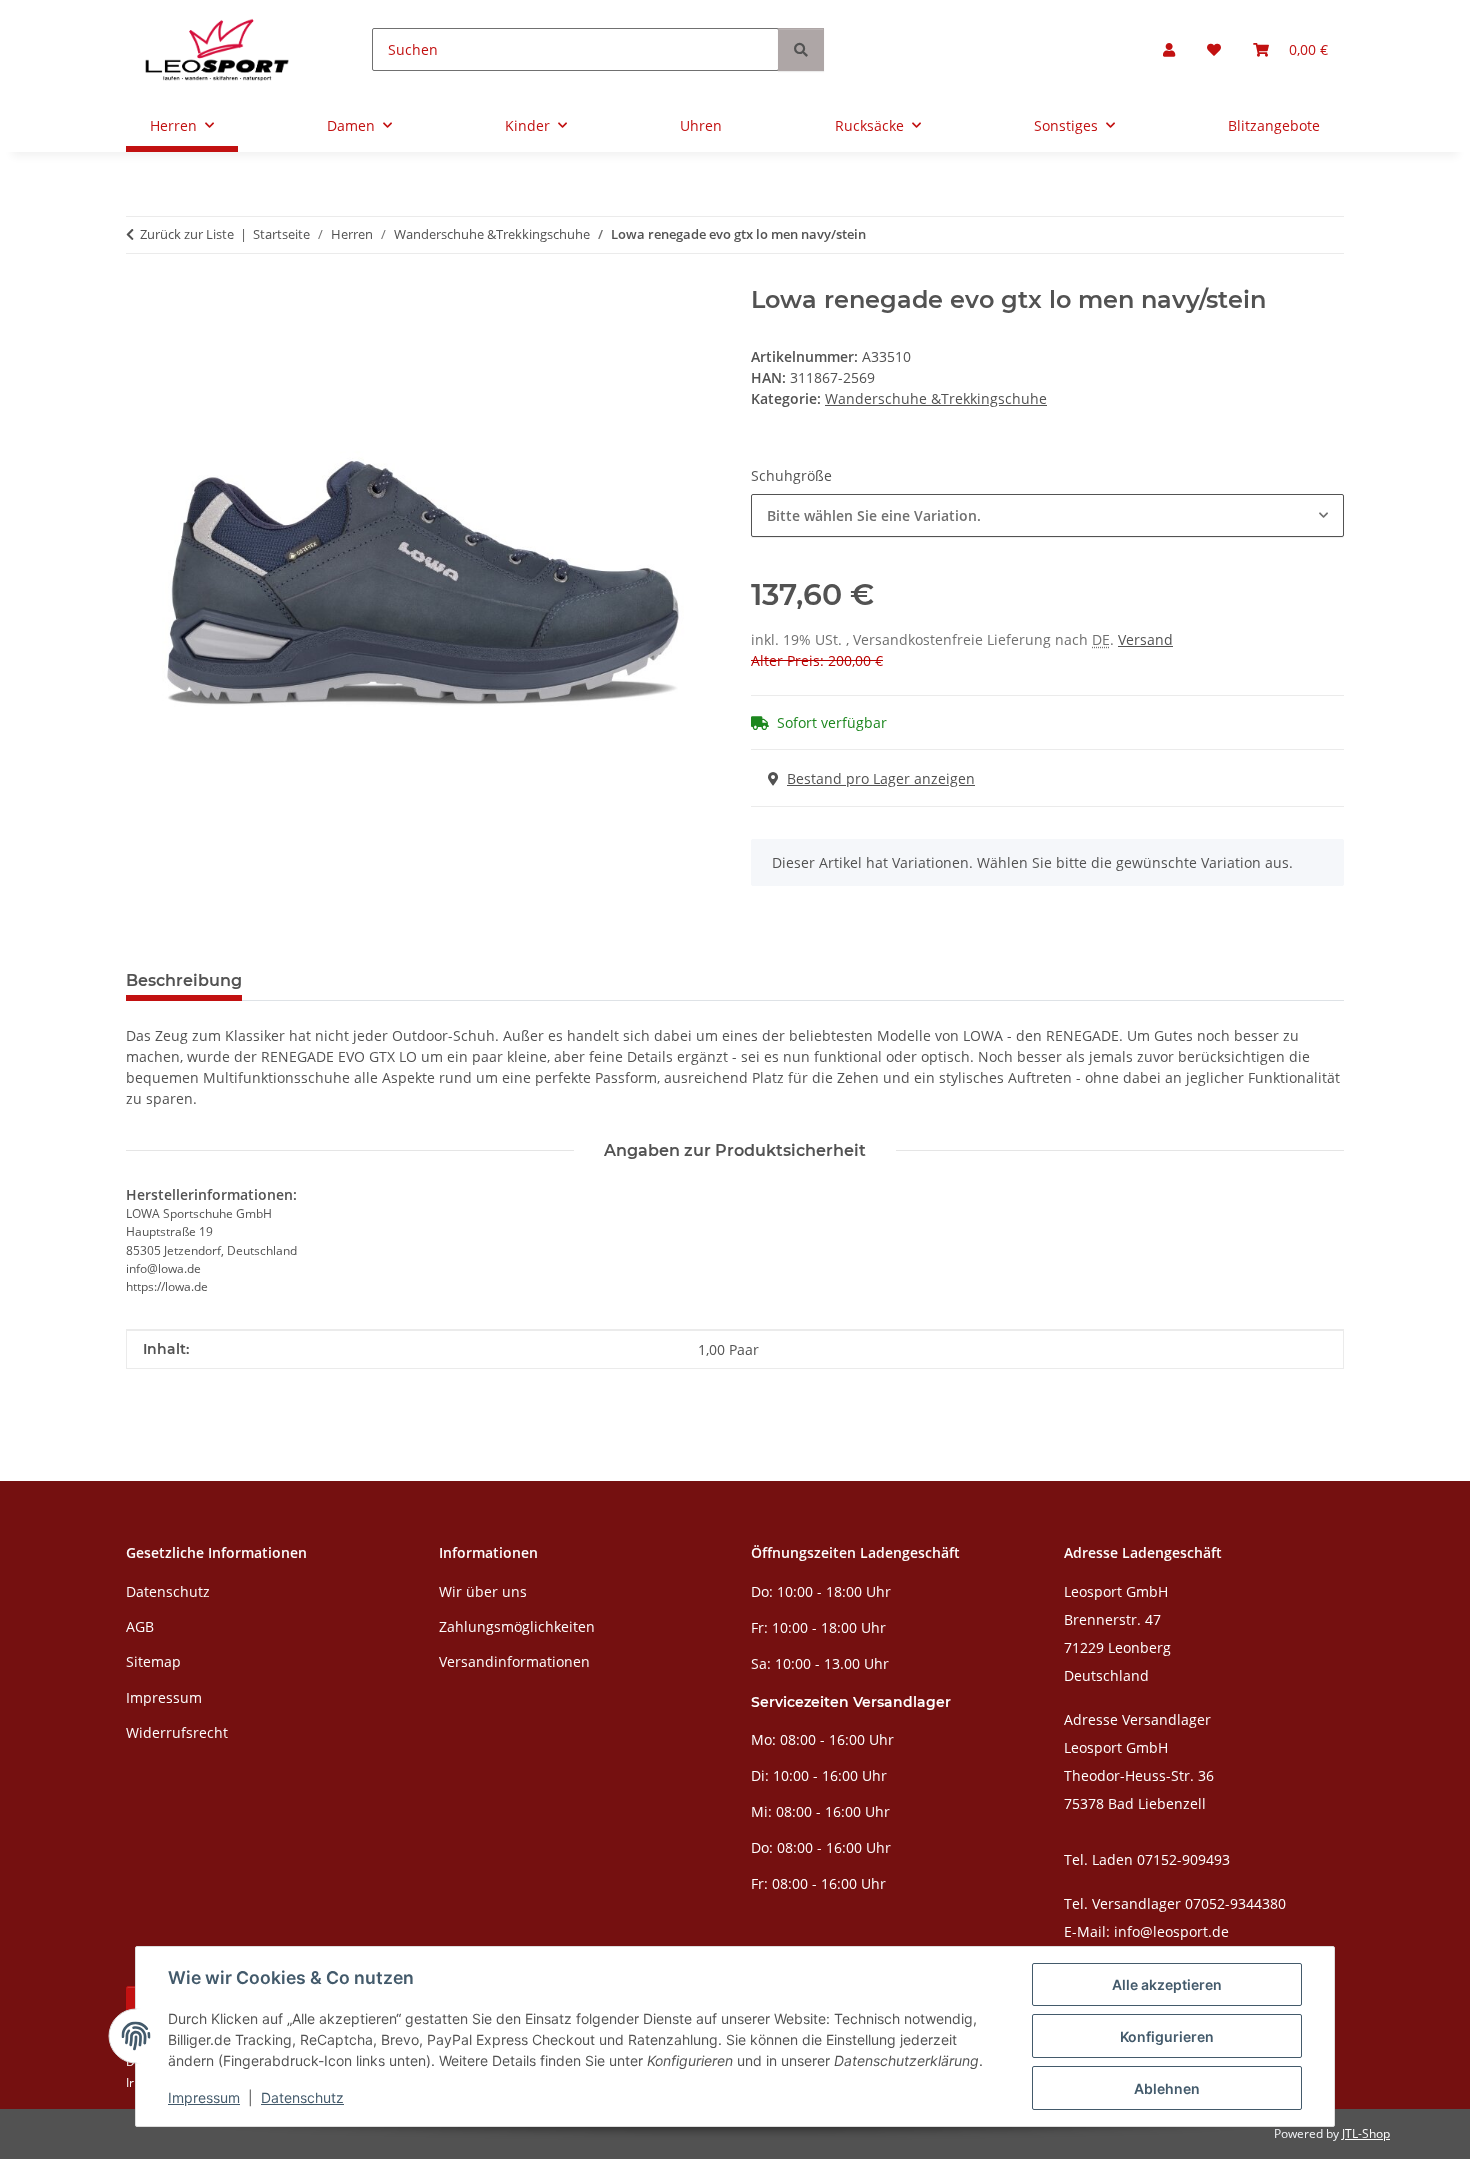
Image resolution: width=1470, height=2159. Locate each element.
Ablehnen (1167, 2088)
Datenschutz (302, 2097)
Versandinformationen (514, 1661)
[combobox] (1047, 515)
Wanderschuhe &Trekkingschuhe (936, 398)
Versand (1145, 639)
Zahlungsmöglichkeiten (517, 1626)
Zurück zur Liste (187, 234)
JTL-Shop (1366, 2133)
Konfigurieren (1167, 2036)
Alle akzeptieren (1167, 1984)
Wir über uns (483, 1591)
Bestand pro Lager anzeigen (881, 778)
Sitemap (153, 1661)
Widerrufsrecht (177, 1732)
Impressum (204, 2097)
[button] (1169, 49)
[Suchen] (801, 49)
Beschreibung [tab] (184, 980)
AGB (140, 1626)
